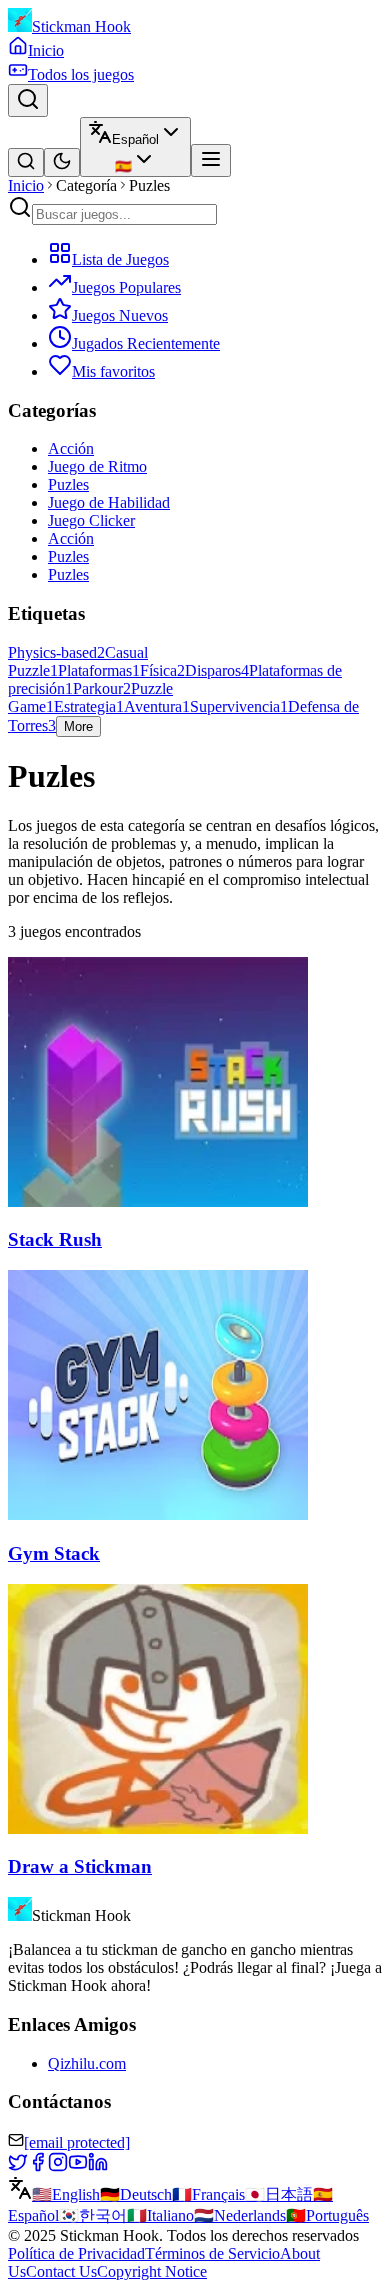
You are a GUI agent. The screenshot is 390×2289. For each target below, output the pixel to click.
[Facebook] (38, 2166)
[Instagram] (58, 2166)
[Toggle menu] (211, 160)
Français (208, 2194)
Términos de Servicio (212, 2253)
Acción (71, 448)
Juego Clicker (91, 520)
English (66, 2194)
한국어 (93, 2215)
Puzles (68, 484)
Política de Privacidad (76, 2253)
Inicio (26, 185)
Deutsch (136, 2194)
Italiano (160, 2215)
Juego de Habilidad (109, 502)
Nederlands (240, 2215)
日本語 (279, 2194)
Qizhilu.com (87, 2063)
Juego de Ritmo (97, 466)
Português (327, 2215)
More (78, 726)
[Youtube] (78, 2166)
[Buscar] (28, 100)
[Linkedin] (98, 2166)
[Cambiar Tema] (62, 162)
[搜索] (26, 162)
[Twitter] (18, 2166)
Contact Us (61, 2271)
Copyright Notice (152, 2271)
